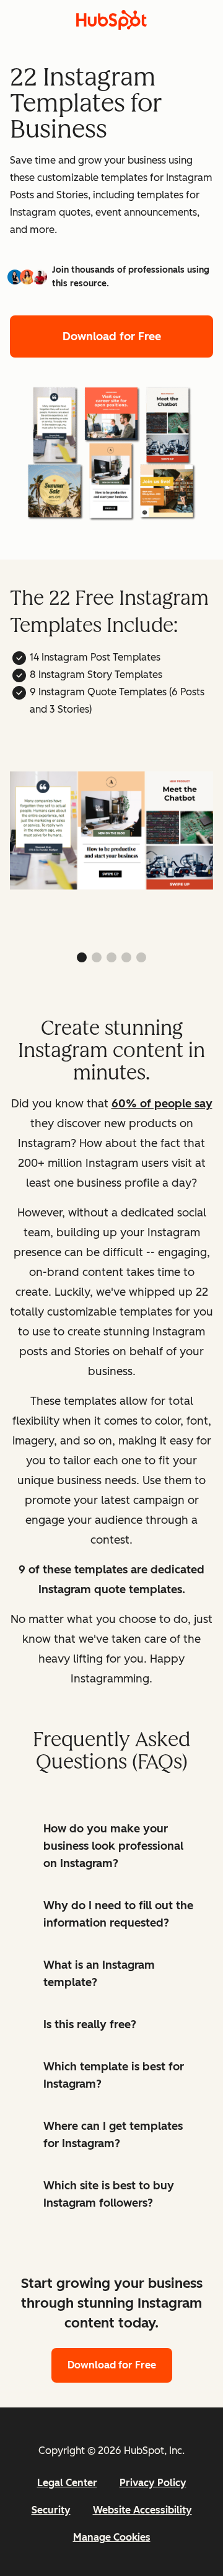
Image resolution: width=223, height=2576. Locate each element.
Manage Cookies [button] (112, 2537)
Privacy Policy (153, 2483)
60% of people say (162, 1104)
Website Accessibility (142, 2510)
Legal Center (67, 2483)
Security (51, 2510)
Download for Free (112, 336)
